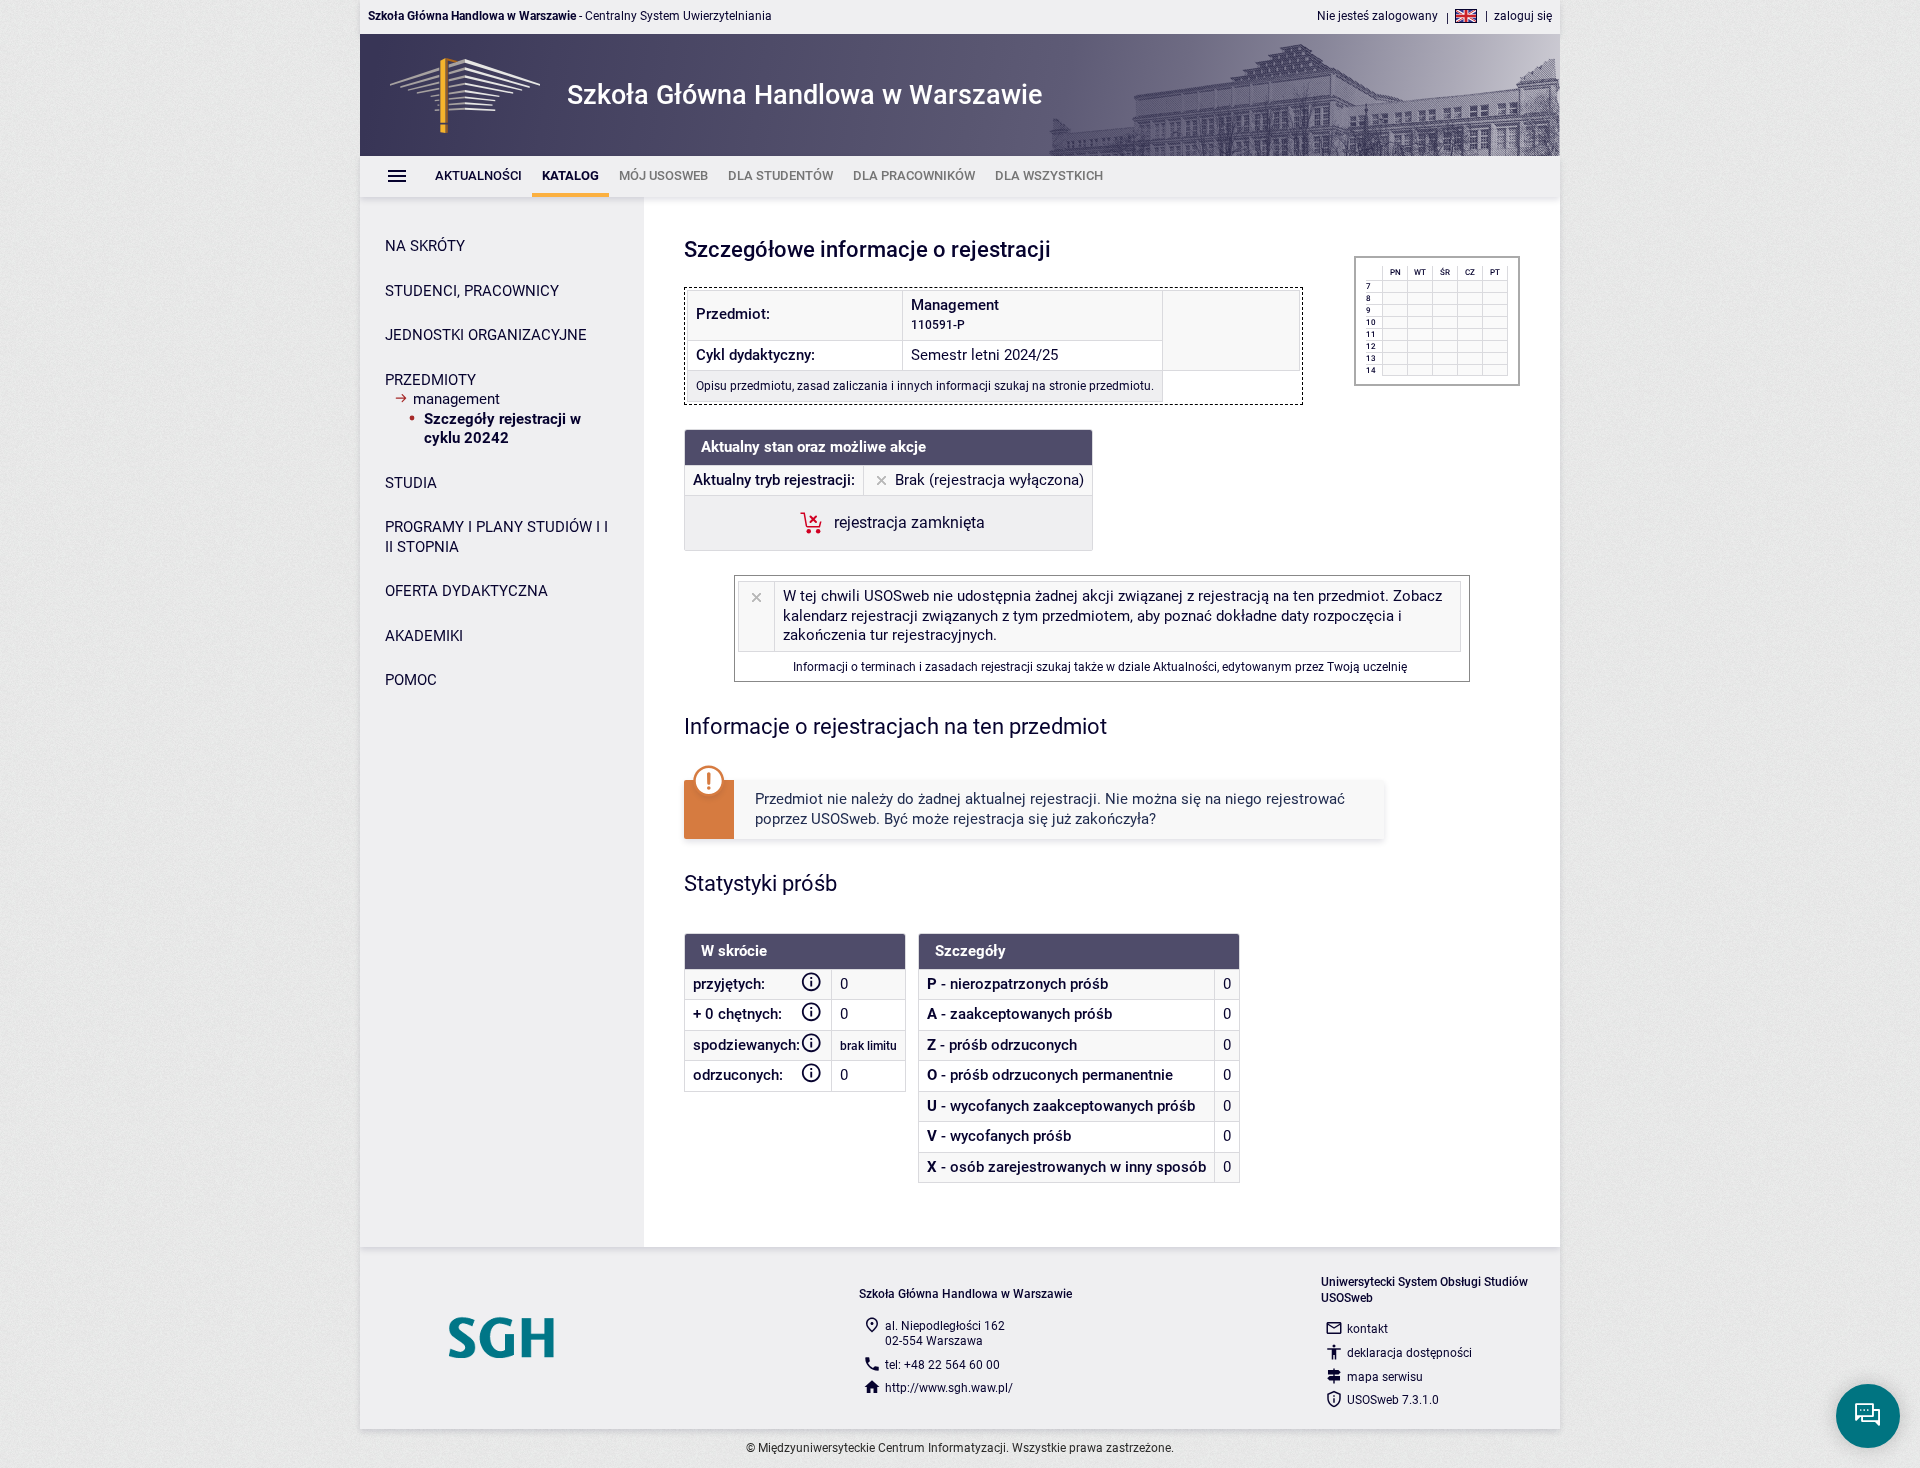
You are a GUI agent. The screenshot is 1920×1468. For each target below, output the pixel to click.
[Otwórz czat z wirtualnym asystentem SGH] (1868, 1416)
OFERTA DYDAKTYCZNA (466, 591)
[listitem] (478, 176)
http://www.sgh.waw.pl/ (949, 1388)
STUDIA (411, 483)
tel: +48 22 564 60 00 (942, 1365)
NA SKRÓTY (425, 246)
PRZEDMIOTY (430, 380)
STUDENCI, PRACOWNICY (472, 291)
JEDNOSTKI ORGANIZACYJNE (486, 335)
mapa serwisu (1385, 1377)
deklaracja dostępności (1409, 1353)
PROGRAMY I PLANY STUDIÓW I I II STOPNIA (496, 537)
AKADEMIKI (424, 636)
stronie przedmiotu (1100, 386)
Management (456, 399)
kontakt (1367, 1329)
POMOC (411, 680)
